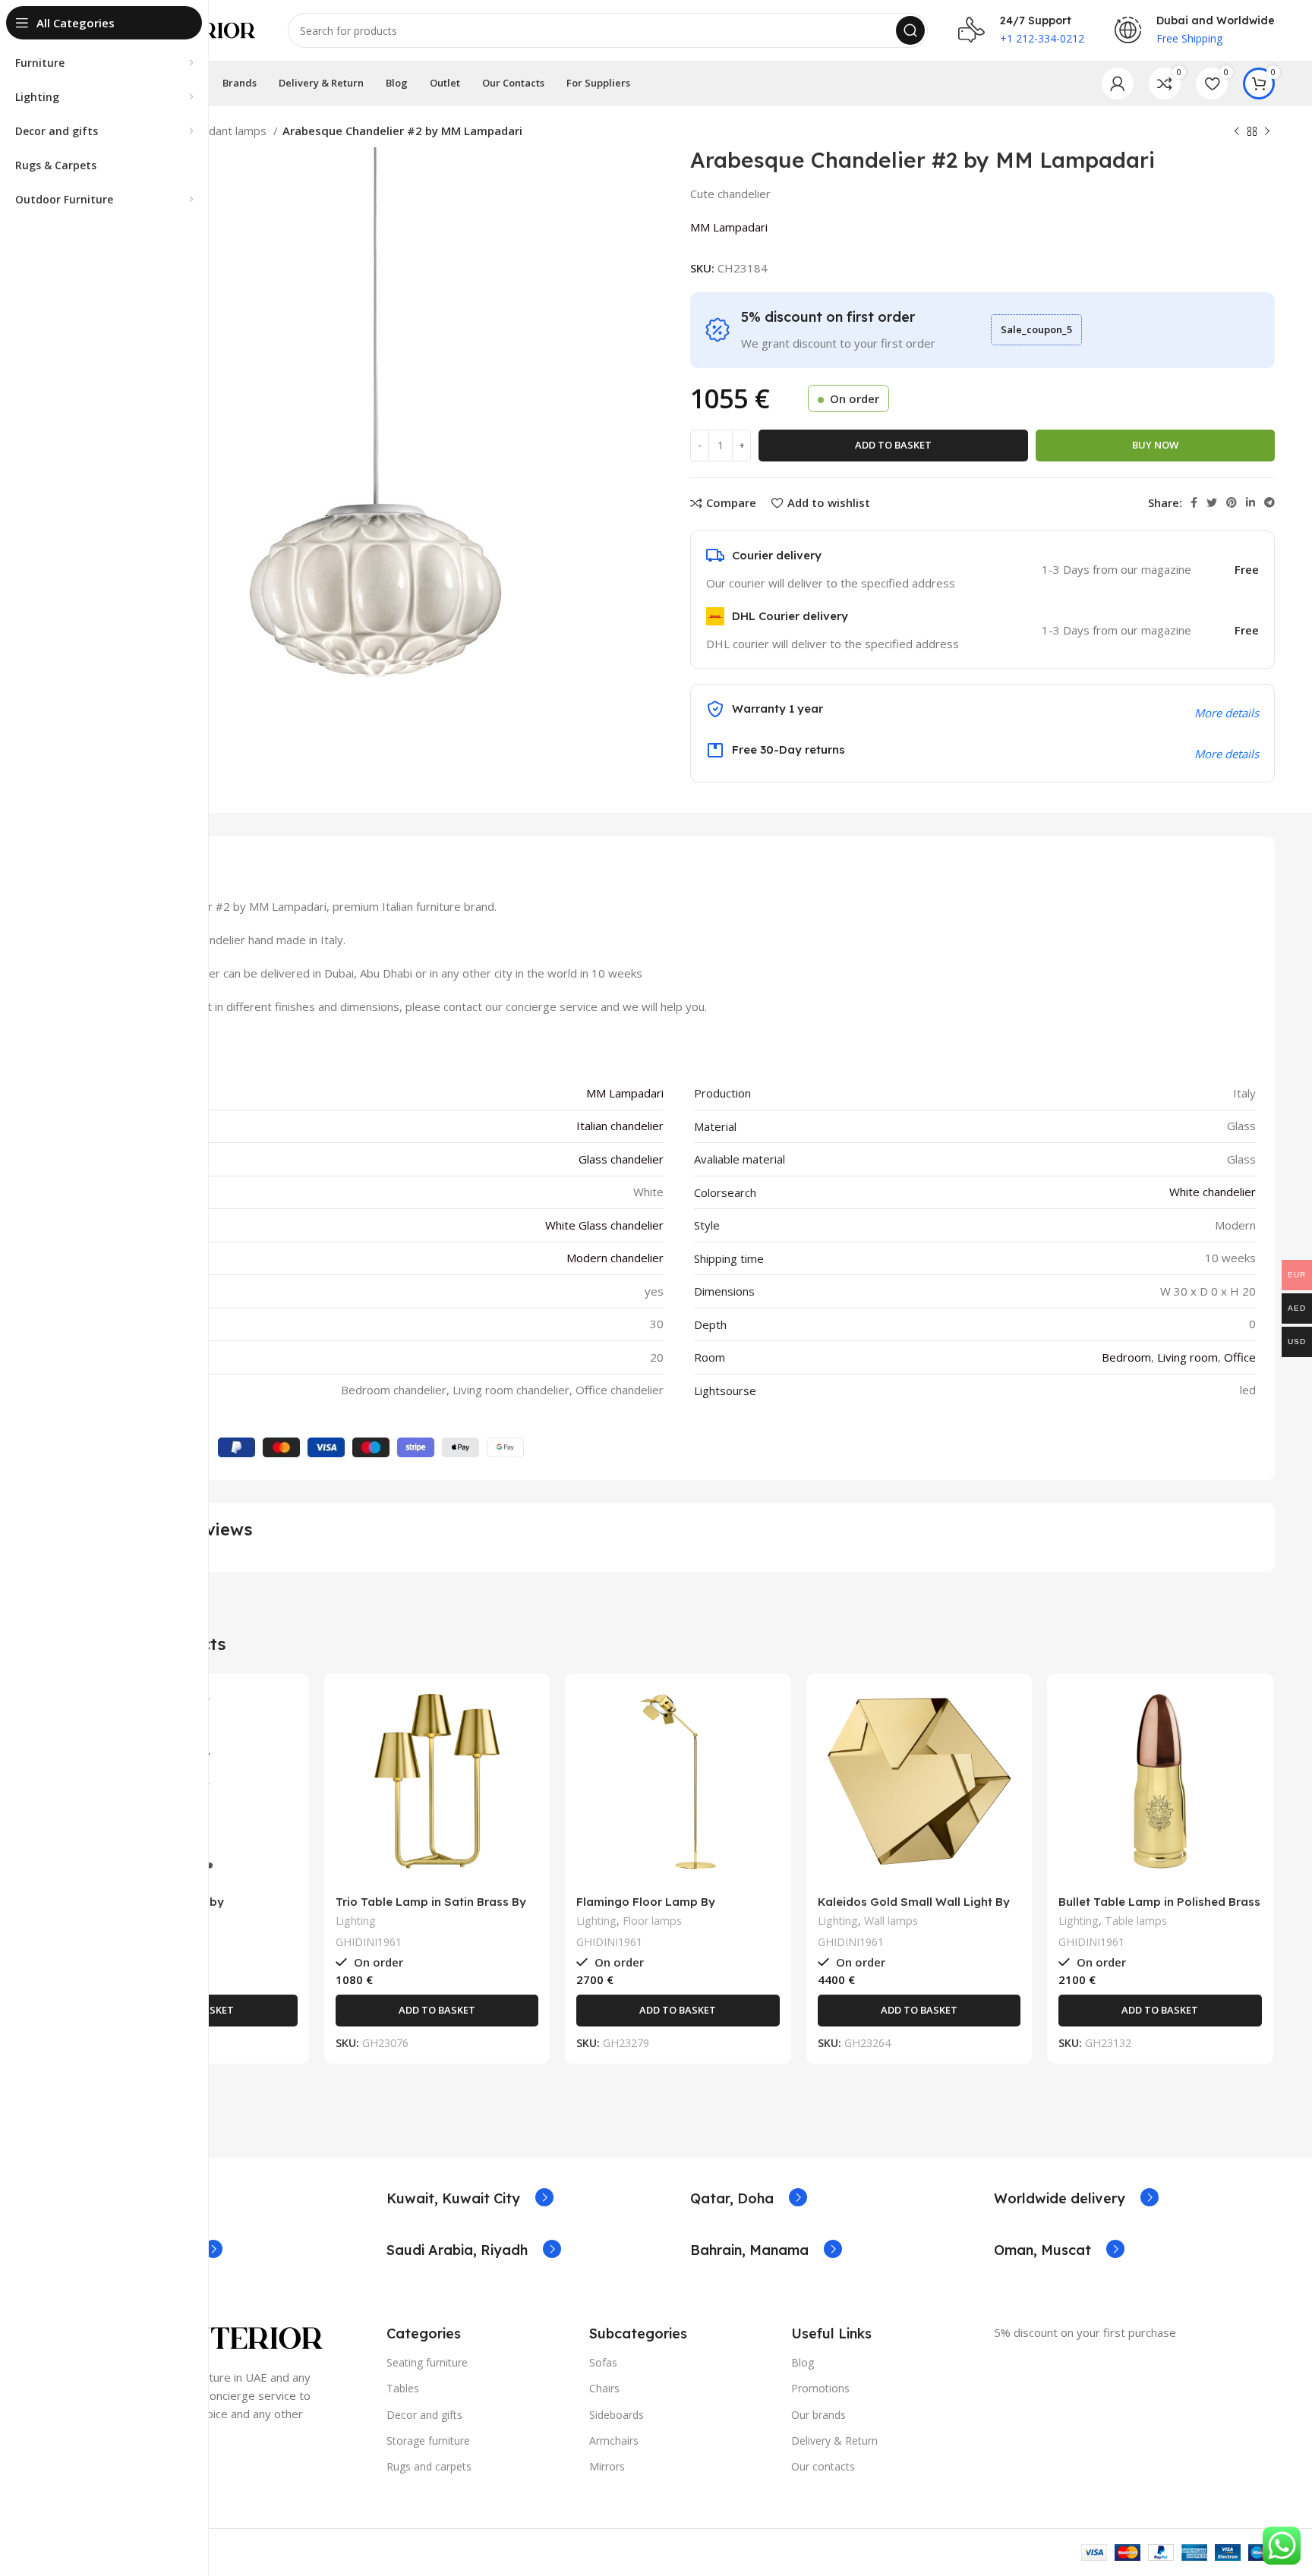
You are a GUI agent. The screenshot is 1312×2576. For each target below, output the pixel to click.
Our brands (818, 2415)
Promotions (820, 2388)
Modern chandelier (615, 1258)
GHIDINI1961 (369, 1942)
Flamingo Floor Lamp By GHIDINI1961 (646, 1908)
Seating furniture (427, 2362)
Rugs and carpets (429, 2466)
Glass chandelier (621, 1159)
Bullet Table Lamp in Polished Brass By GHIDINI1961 (1159, 1908)
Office (1240, 1357)
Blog (803, 2362)
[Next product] (1267, 132)
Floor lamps (652, 1921)
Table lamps (1136, 1921)
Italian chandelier (620, 1126)
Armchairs (614, 2441)
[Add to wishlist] (286, 1778)
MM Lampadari (729, 227)
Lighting (356, 1921)
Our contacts (823, 2466)
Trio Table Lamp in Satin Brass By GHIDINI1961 (431, 1908)
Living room (1187, 1357)
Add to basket (893, 445)
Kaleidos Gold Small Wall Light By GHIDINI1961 (914, 1908)
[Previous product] (1237, 132)
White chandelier (1213, 1192)
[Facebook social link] (1194, 502)
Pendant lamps (229, 131)
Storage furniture (428, 2441)
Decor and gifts (424, 2415)
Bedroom (1126, 1357)
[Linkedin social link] (1250, 502)
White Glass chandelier (604, 1225)
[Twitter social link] (1212, 502)
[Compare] (286, 1710)
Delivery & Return (834, 2441)
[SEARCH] (910, 30)
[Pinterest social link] (1232, 502)
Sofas (603, 2362)
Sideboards (617, 2415)
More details (1227, 754)
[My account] (1118, 83)
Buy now (1155, 445)
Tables (403, 2388)
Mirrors (607, 2466)
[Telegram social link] (1269, 502)
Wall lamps (891, 1921)
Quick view (286, 1744)
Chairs (604, 2388)
